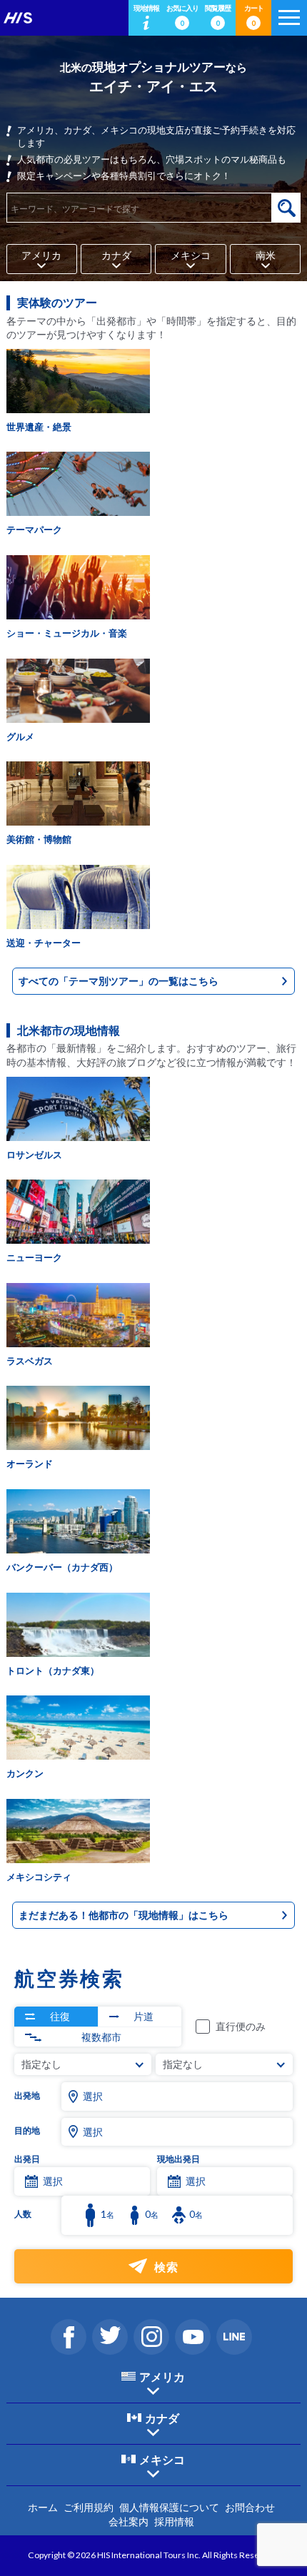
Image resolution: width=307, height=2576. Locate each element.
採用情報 (174, 2521)
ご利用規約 (89, 2507)
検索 (286, 208)
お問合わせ (250, 2507)
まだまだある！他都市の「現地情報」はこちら (124, 1915)
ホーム (43, 2507)
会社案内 (129, 2521)
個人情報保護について (169, 2507)
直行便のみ (241, 2026)
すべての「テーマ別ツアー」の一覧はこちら (119, 981)
